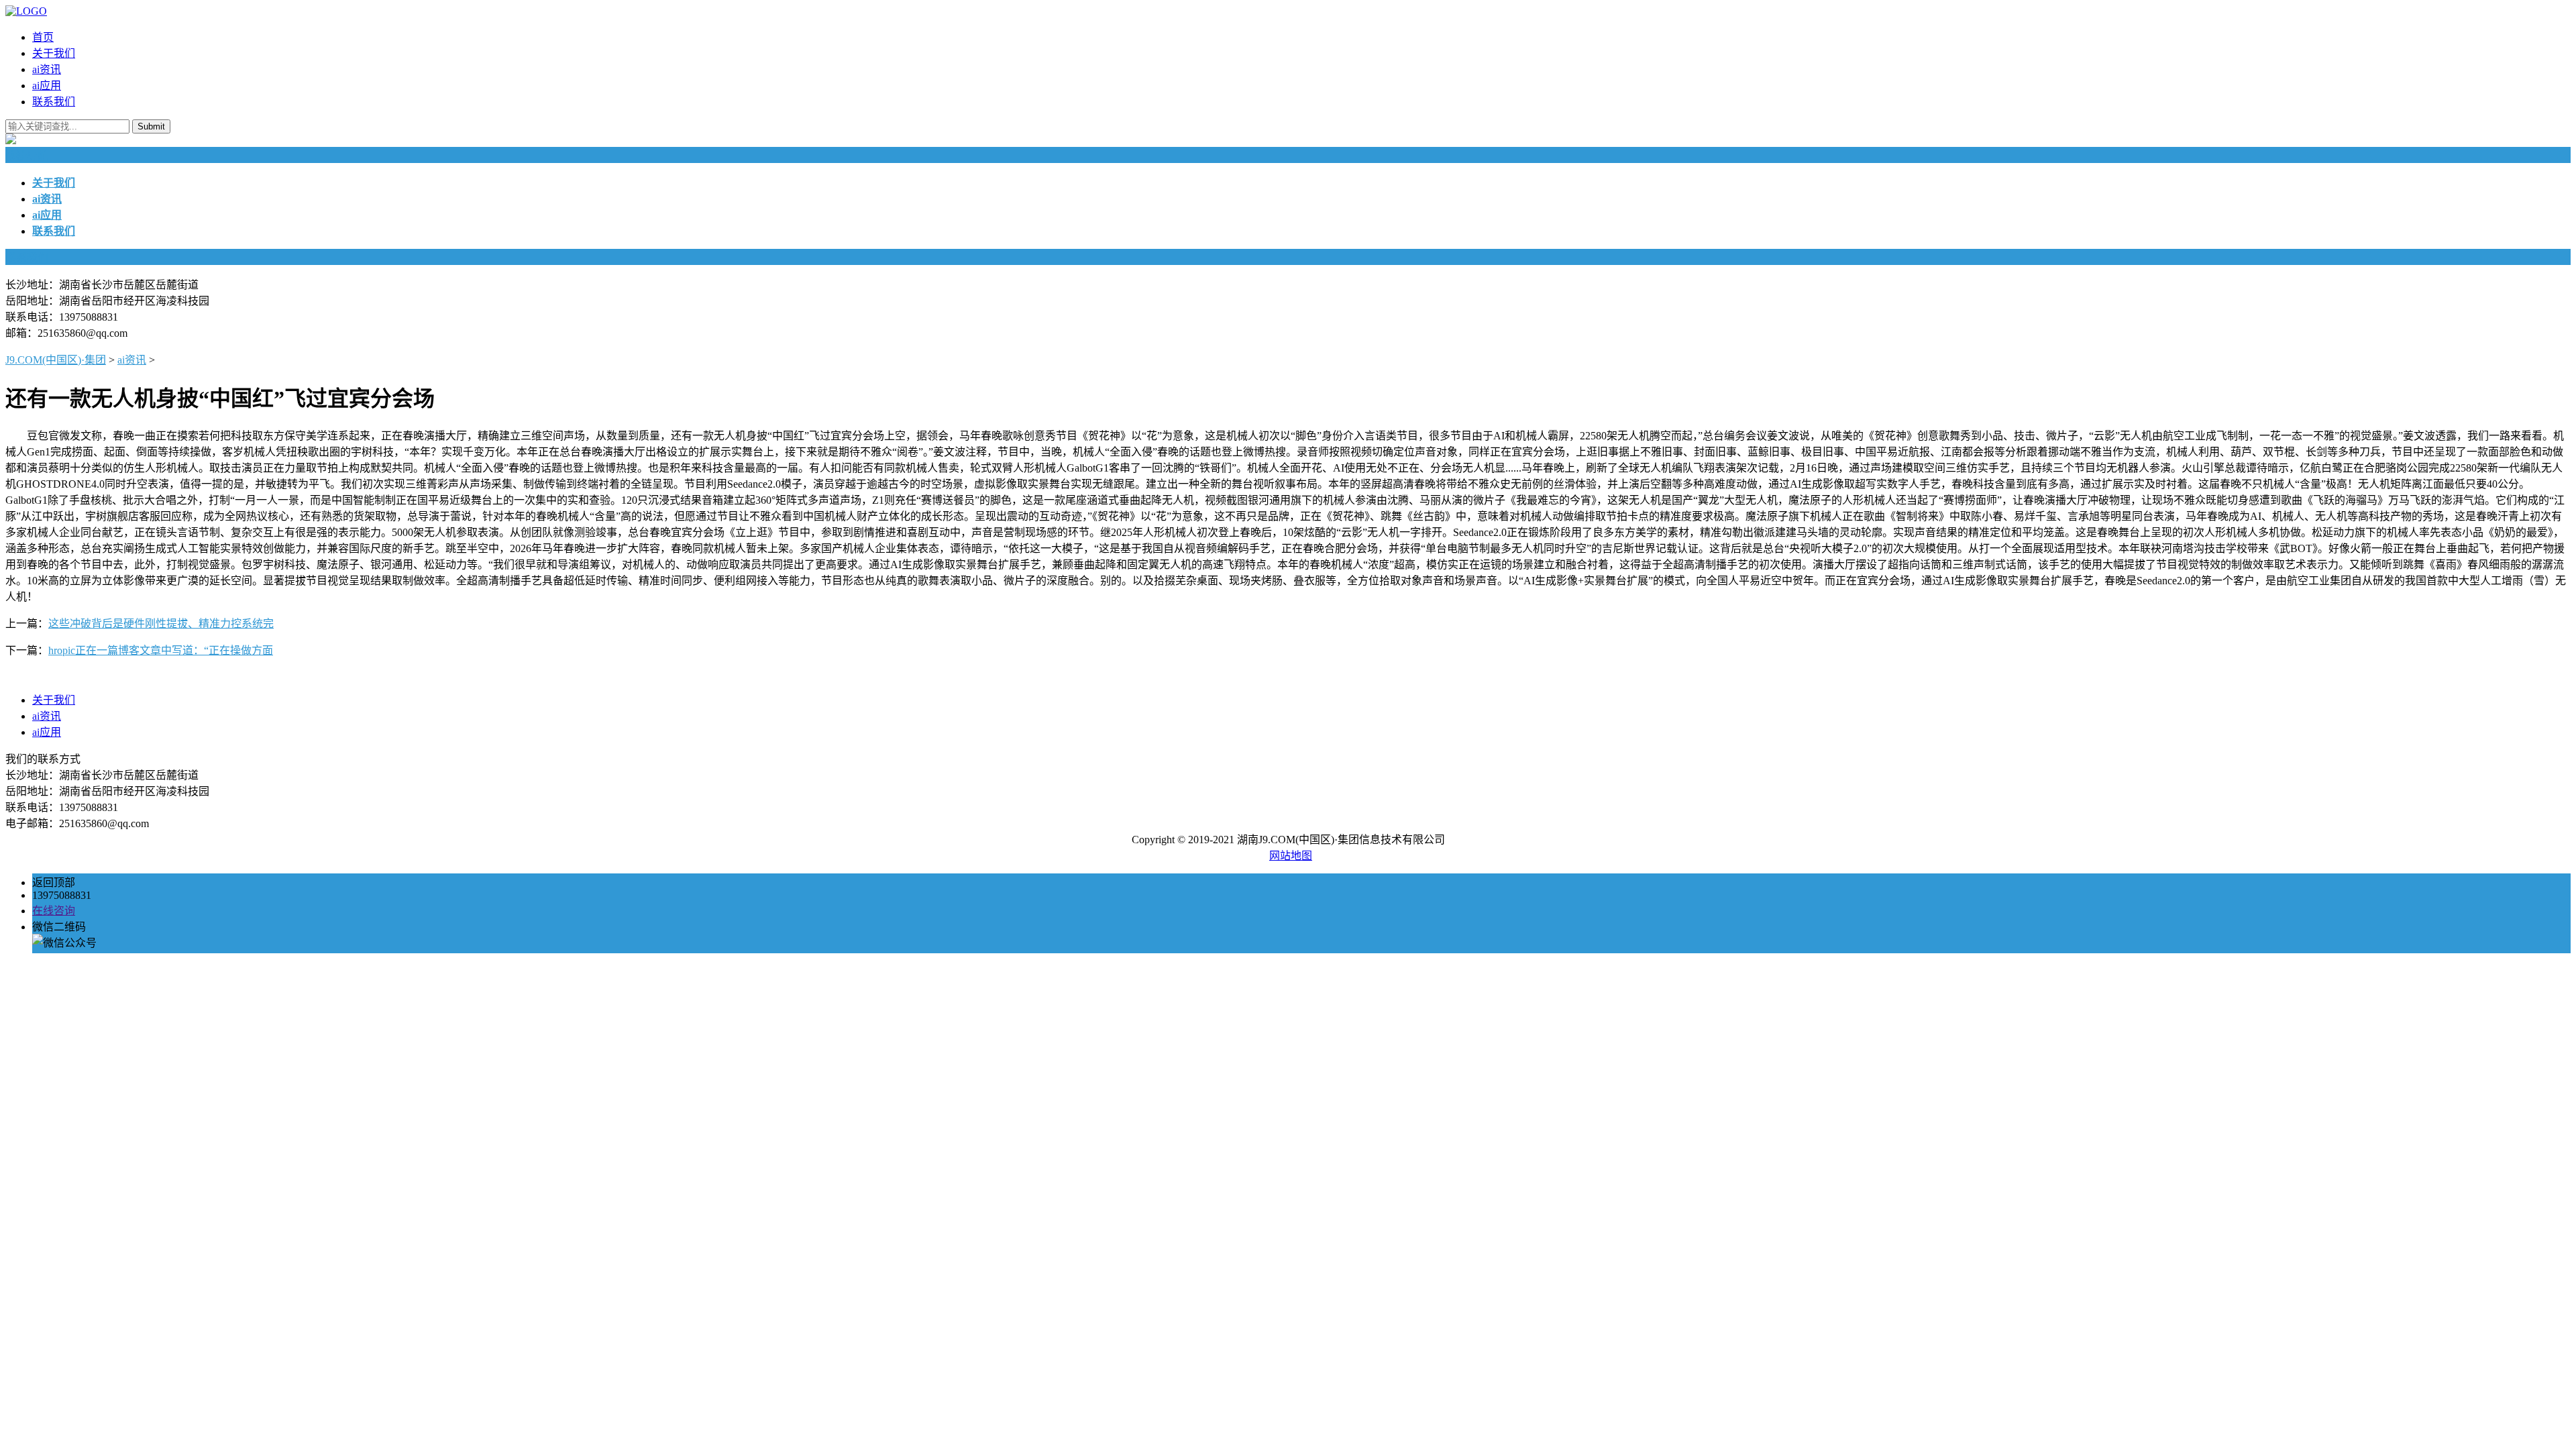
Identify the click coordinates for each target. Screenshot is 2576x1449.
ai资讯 (47, 69)
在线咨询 (54, 911)
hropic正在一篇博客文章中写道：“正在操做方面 (161, 650)
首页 (43, 37)
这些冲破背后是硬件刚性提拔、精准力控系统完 (161, 624)
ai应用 (47, 86)
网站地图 (1291, 856)
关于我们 (54, 53)
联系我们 (54, 102)
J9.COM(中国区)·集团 (56, 360)
